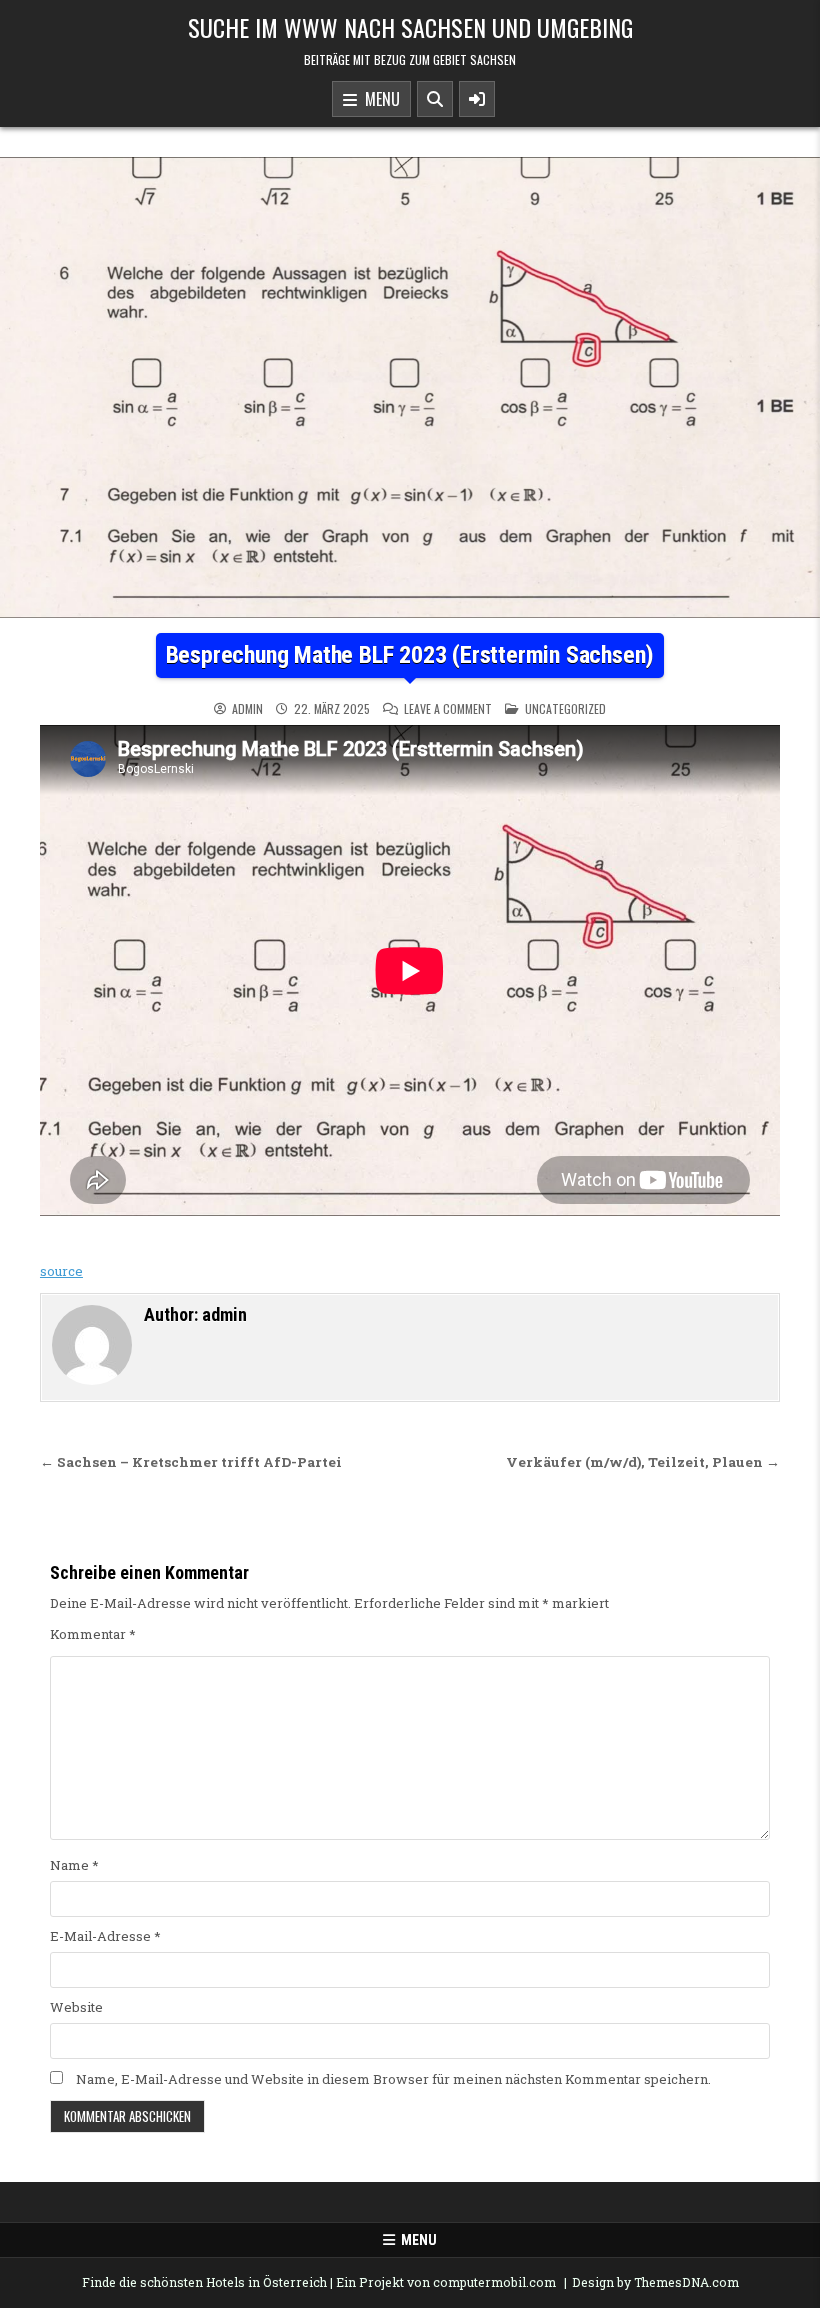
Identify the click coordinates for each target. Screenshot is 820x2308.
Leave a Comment (448, 709)
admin (247, 709)
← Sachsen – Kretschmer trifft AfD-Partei (191, 1462)
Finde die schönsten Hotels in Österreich (204, 2282)
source (61, 1271)
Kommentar (93, 1634)
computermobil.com (494, 2282)
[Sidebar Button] (477, 99)
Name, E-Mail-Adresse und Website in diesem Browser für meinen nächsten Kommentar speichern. (393, 2079)
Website (76, 2007)
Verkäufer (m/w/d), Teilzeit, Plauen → (643, 1462)
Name (74, 1865)
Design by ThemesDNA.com (655, 2282)
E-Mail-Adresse (105, 1936)
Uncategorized (565, 708)
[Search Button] (435, 99)
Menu (378, 99)
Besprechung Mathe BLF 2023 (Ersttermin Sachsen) (410, 655)
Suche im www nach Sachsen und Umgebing (410, 27)
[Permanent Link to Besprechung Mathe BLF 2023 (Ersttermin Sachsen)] (410, 387)
